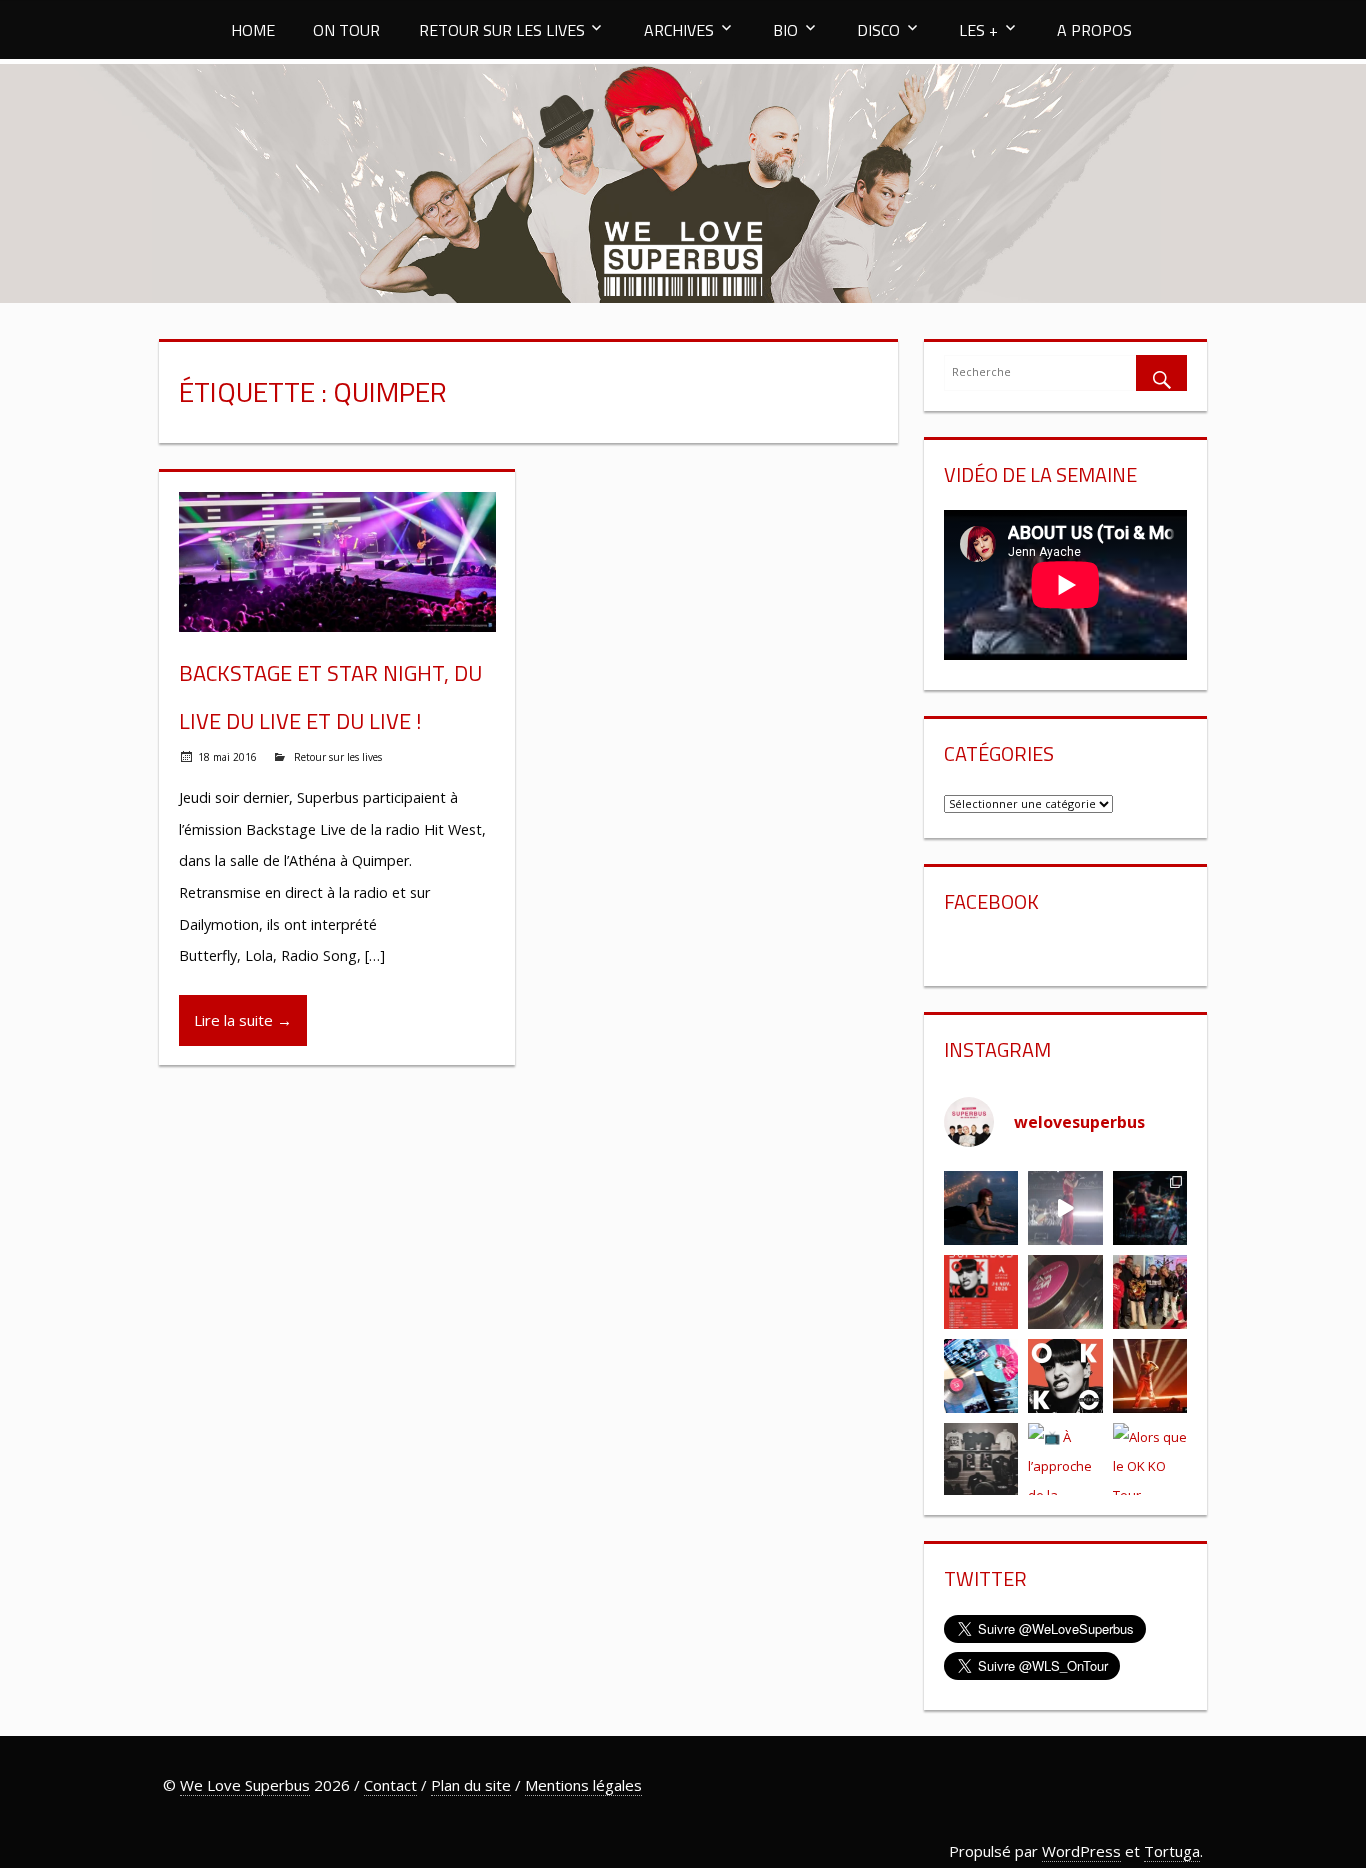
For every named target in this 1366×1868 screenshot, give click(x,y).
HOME (253, 30)
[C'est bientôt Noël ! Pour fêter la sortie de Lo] (981, 1376)
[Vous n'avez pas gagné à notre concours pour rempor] (1065, 1292)
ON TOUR (346, 30)
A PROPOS (1094, 30)
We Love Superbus (245, 1785)
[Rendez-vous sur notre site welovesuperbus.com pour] (1150, 1292)
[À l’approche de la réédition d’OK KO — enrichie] (1065, 1460)
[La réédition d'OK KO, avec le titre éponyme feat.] (1065, 1376)
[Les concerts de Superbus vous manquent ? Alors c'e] (1150, 1376)
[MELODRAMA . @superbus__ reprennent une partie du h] (1065, 1208)
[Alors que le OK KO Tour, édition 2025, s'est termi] (1150, 1460)
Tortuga (1172, 1851)
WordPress (1081, 1851)
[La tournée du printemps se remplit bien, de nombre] (981, 1292)
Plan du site (471, 1785)
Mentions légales (583, 1785)
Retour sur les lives (338, 757)
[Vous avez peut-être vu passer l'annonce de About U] (981, 1208)
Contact (390, 1785)
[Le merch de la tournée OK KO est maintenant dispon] (981, 1460)
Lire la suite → (243, 1020)
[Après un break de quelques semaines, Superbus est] (1150, 1208)
